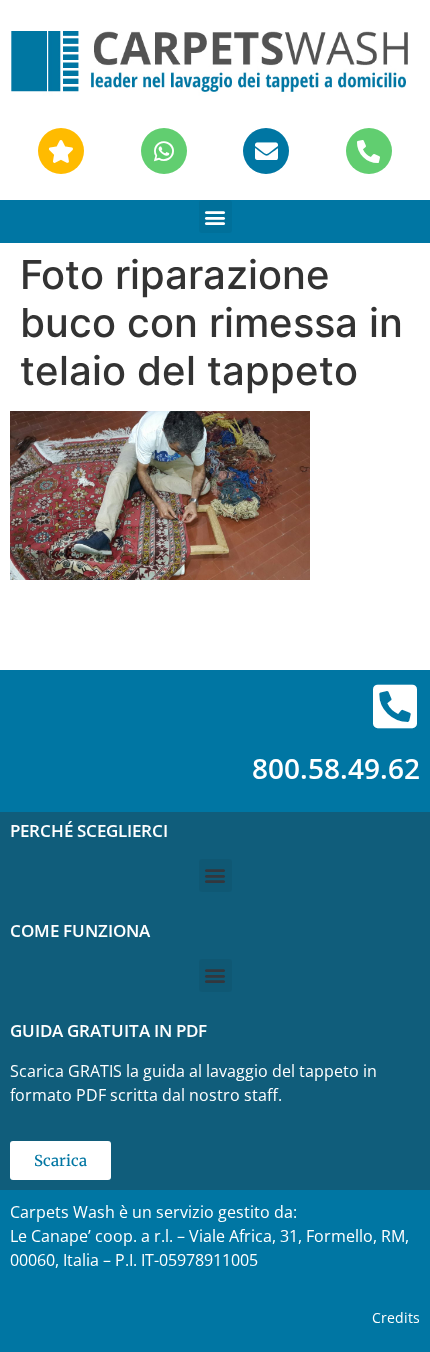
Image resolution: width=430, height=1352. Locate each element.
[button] (215, 216)
